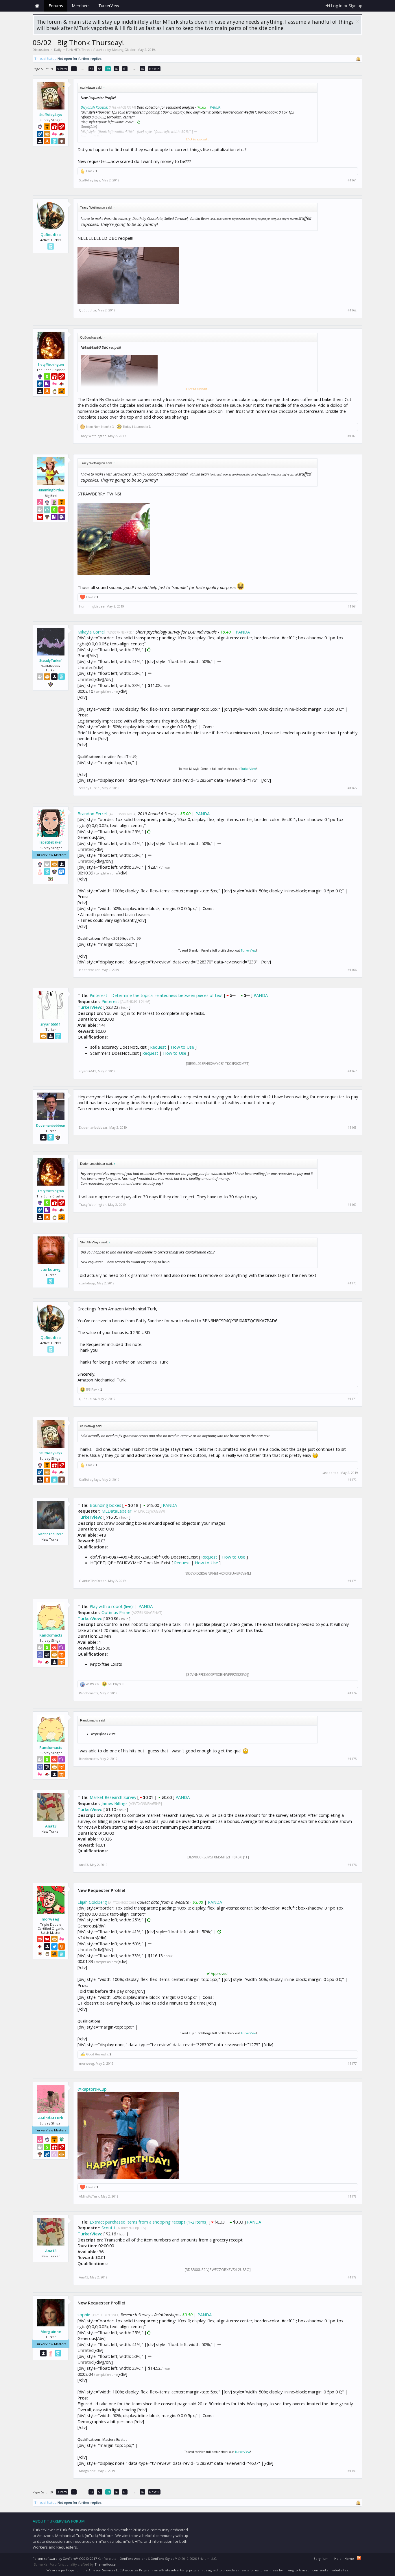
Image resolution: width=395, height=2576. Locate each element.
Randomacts (51, 1635)
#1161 (352, 180)
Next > (154, 69)
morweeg (51, 1919)
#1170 (352, 1283)
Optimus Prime (116, 1612)
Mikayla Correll (92, 632)
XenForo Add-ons (134, 2559)
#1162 (352, 310)
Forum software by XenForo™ (75, 2559)
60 (117, 69)
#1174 (352, 1693)
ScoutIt (108, 2228)
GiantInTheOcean (51, 1534)
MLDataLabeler (117, 1511)
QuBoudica (51, 235)
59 (108, 69)
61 (125, 69)
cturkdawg (51, 1269)
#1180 (352, 2471)
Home (37, 6)
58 (100, 69)
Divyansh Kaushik (94, 107)
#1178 (352, 2196)
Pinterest (110, 1001)
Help (338, 2559)
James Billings (115, 1803)
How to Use (182, 1047)
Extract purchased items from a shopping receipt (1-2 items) (149, 2222)
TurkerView (248, 769)
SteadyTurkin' (51, 661)
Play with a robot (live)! (112, 1606)
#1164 (352, 606)
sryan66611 (51, 1024)
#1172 (352, 1480)
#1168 (352, 1128)
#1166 (352, 970)
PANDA (215, 107)
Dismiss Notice (358, 21)
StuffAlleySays (51, 115)
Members (81, 6)
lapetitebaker (51, 842)
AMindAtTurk (51, 2118)
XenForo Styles (163, 2559)
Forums (56, 6)
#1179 (352, 2277)
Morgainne (51, 2332)
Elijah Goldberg (92, 1902)
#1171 (352, 1399)
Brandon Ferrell (93, 814)
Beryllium (321, 2559)
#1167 (352, 1071)
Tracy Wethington (51, 365)
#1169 (352, 1205)
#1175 (352, 1759)
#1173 (352, 1581)
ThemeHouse (105, 2564)
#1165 (352, 788)
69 (143, 69)
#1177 (352, 2064)
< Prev (62, 69)
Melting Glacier (124, 50)
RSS (359, 2558)
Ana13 (51, 1826)
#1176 (352, 1865)
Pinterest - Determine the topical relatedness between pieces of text (156, 995)
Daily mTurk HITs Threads (74, 50)
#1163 (352, 436)
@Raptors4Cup (92, 2089)
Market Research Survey (113, 1797)
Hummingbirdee (51, 490)
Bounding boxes (105, 1505)
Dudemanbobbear (51, 1125)
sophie (84, 2315)
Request (158, 1047)
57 (91, 69)
